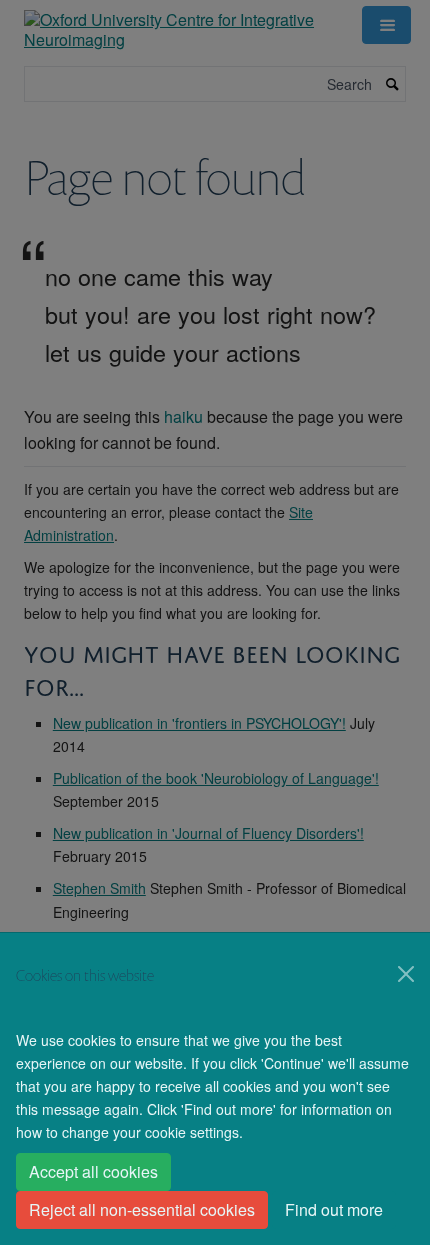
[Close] (406, 974)
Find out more (334, 1209)
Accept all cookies (93, 1171)
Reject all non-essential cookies (142, 1209)
